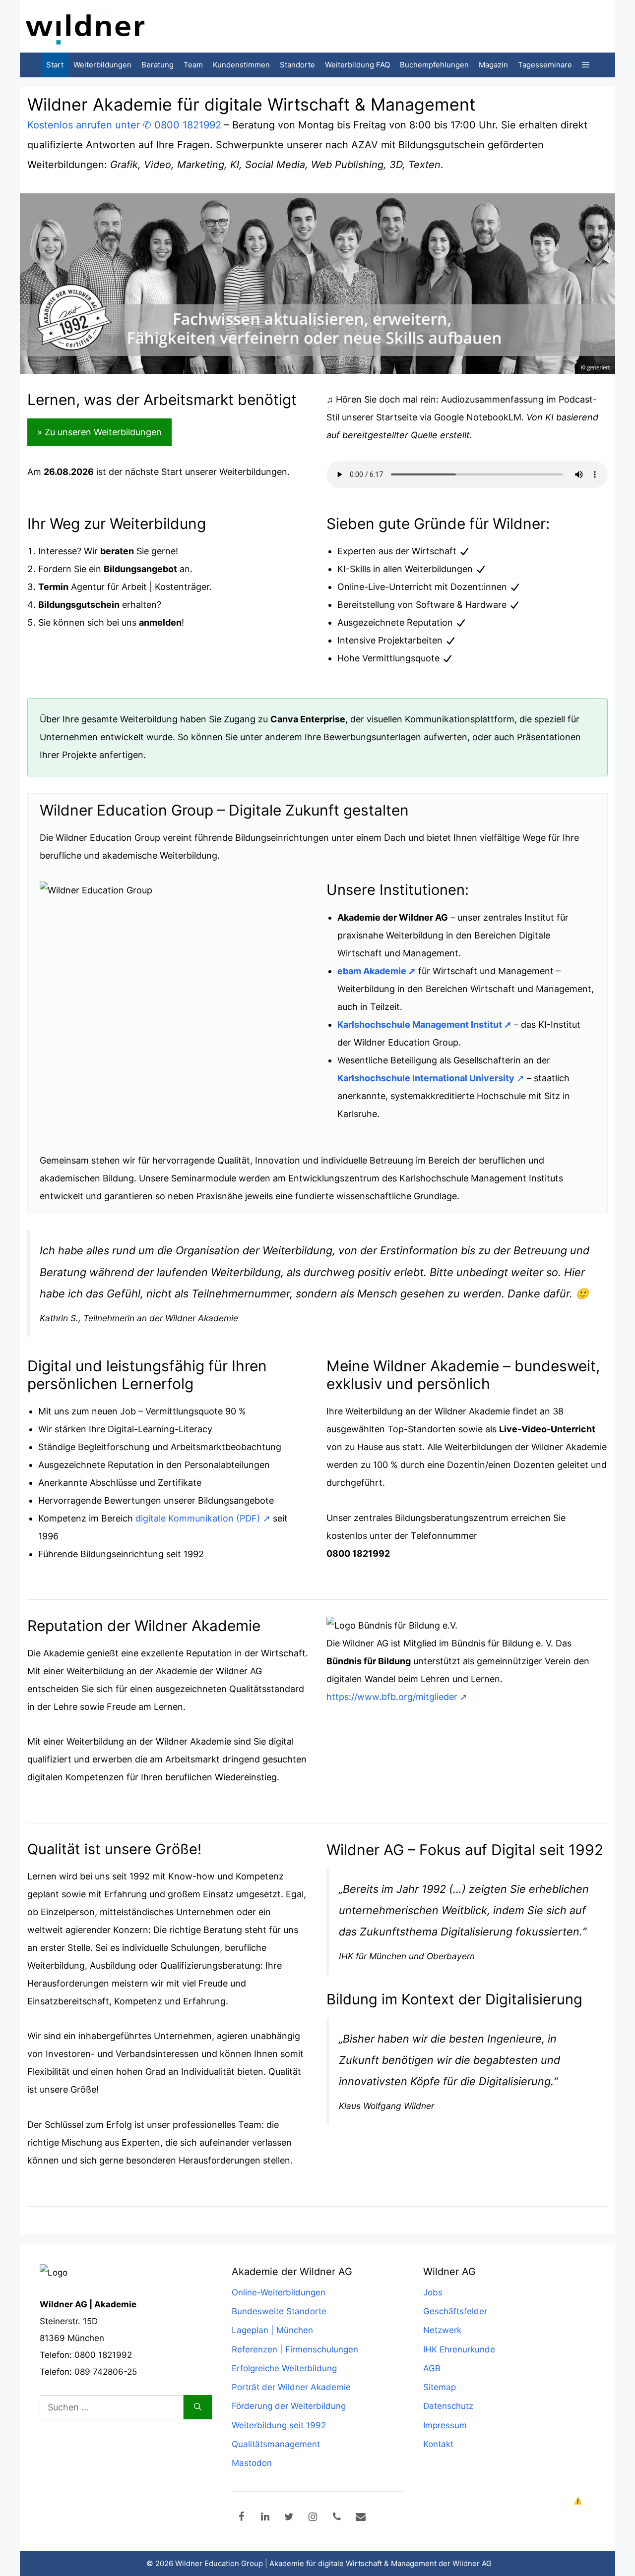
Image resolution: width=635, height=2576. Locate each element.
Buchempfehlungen (434, 65)
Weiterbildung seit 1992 (279, 2425)
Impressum (445, 2425)
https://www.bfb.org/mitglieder (392, 1697)
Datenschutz (448, 2406)
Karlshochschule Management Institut (420, 1025)
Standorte (297, 65)
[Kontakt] (361, 2517)
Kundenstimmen (241, 65)
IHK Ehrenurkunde (459, 2349)
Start (55, 65)
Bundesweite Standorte (279, 2311)
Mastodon (252, 2463)
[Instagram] (313, 2517)
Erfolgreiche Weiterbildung (284, 2368)
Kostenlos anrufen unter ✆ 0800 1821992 (124, 125)
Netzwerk (442, 2330)
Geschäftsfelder (455, 2311)
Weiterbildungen (102, 65)
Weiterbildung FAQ (357, 65)
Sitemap (440, 2387)
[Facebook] (242, 2517)
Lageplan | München (272, 2330)
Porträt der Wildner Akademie (291, 2387)
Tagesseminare (545, 65)
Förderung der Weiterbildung (289, 2406)
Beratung (158, 65)
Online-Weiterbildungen (279, 2292)
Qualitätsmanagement (276, 2444)
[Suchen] (198, 2407)
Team (193, 65)
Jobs (433, 2292)
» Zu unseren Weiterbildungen (99, 432)
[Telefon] (337, 2517)
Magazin (493, 65)
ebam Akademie (372, 971)
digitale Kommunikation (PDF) (198, 1518)
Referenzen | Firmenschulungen (295, 2349)
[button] (586, 65)
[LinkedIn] (265, 2517)
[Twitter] (289, 2517)
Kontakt (438, 2444)
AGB (432, 2368)
